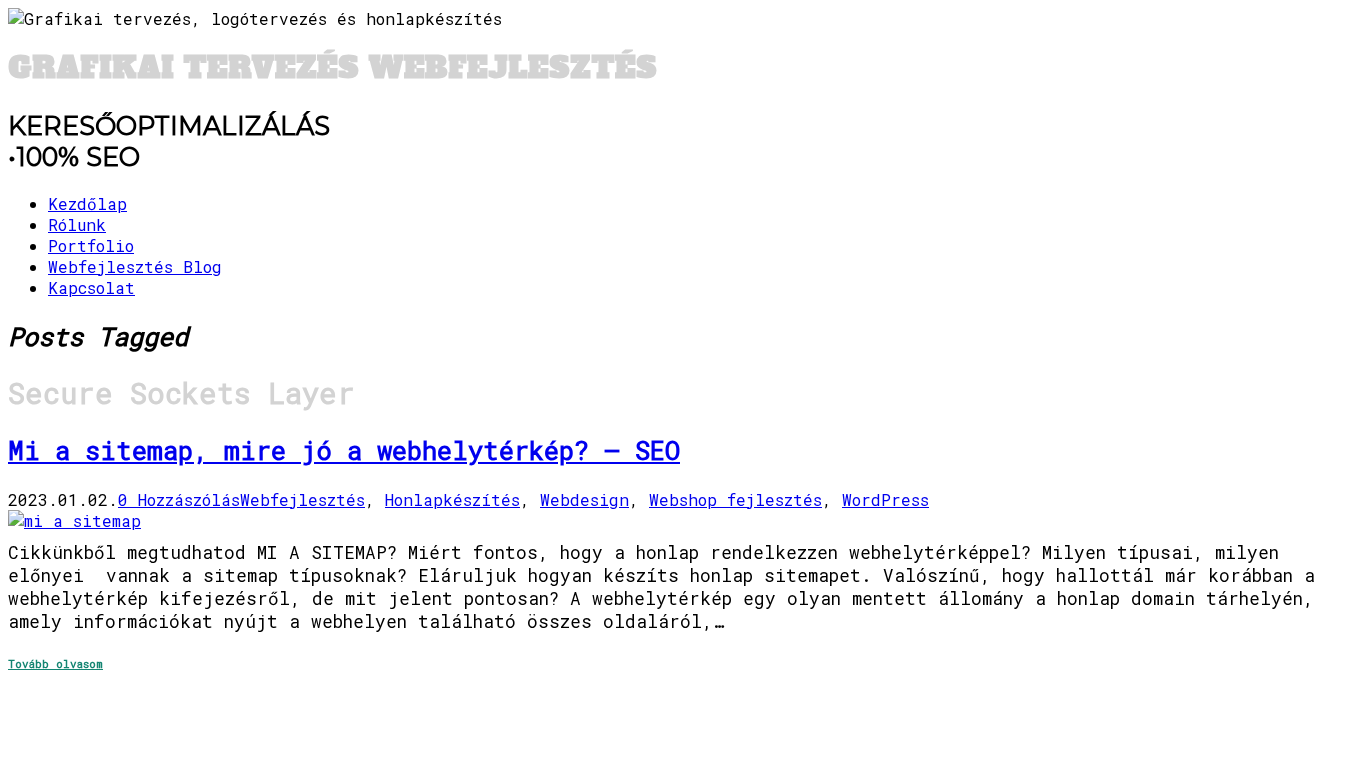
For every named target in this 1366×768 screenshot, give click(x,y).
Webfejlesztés (302, 499)
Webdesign (584, 499)
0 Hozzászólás (179, 499)
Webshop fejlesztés (735, 499)
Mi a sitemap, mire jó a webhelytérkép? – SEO (344, 450)
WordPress (885, 499)
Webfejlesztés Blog (135, 266)
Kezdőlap (87, 203)
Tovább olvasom (55, 663)
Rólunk (77, 224)
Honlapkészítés (452, 499)
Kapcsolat (91, 287)
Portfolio (91, 245)
